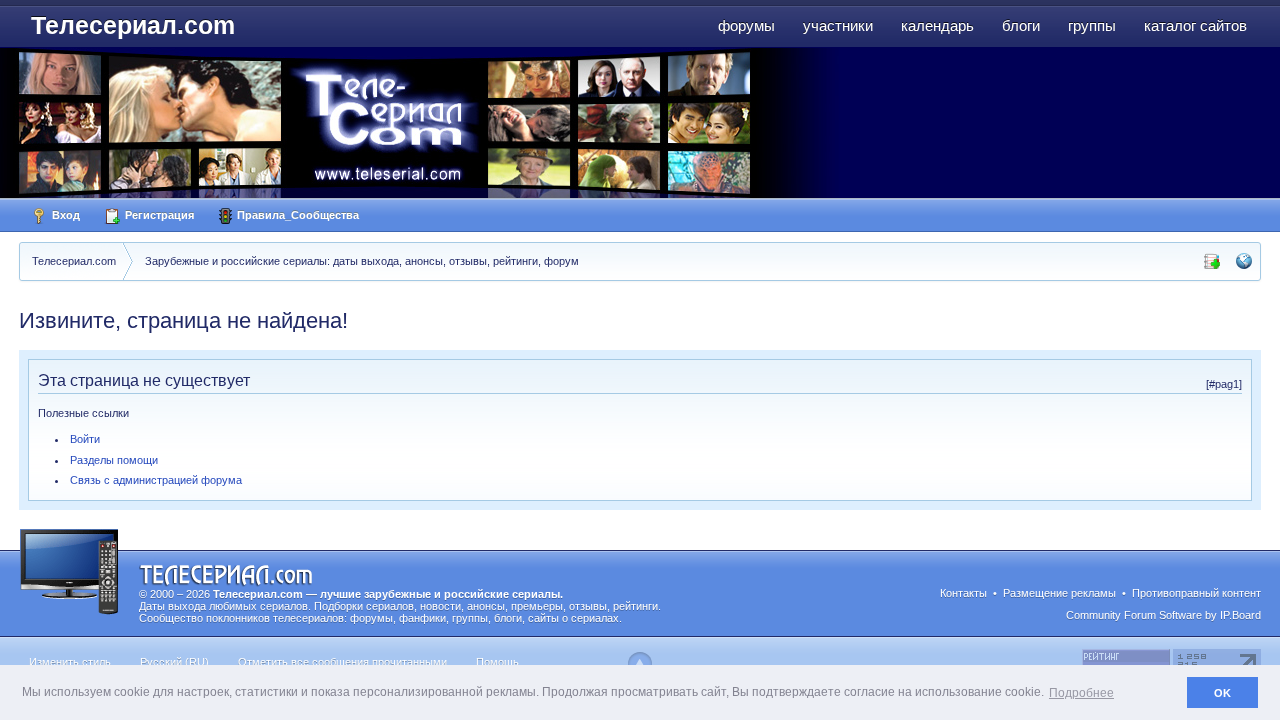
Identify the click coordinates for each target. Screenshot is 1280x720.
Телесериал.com (133, 25)
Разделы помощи (114, 460)
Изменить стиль (70, 662)
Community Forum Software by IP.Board (1163, 615)
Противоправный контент (1196, 593)
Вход (64, 215)
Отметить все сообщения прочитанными (342, 662)
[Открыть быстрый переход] (1244, 261)
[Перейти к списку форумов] (429, 122)
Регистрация (158, 215)
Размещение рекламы (1059, 593)
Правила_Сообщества (296, 215)
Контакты (963, 593)
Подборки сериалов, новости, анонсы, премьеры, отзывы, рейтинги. (487, 606)
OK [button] (1222, 693)
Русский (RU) (174, 662)
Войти (85, 439)
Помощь (497, 662)
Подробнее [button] (1081, 693)
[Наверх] (640, 664)
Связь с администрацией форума (156, 480)
